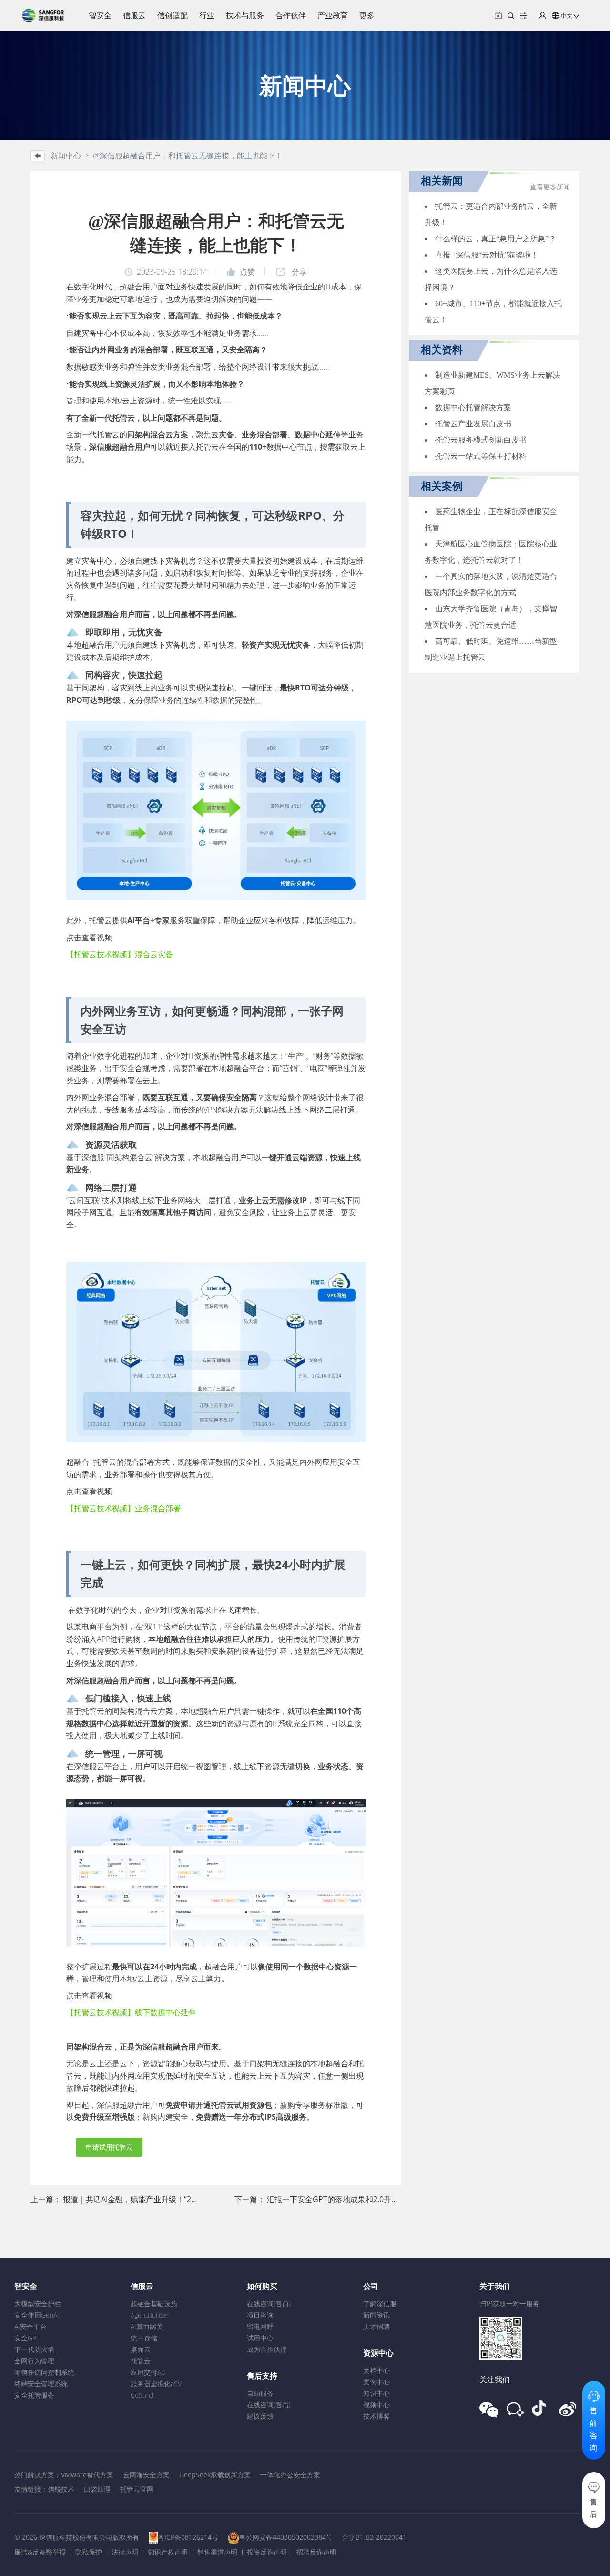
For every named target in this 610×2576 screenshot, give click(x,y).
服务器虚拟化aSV (156, 2384)
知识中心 (376, 2393)
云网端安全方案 (146, 2475)
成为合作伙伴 (267, 2349)
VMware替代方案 (87, 2475)
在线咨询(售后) (269, 2405)
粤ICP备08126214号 (188, 2537)
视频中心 (376, 2405)
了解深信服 (380, 2303)
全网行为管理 (34, 2361)
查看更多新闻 (550, 187)
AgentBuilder (150, 2315)
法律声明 (125, 2552)
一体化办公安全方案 (290, 2475)
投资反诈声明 (267, 2552)
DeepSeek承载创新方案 (215, 2475)
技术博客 (376, 2416)
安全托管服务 (34, 2395)
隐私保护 (89, 2552)
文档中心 (376, 2370)
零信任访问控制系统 (44, 2372)
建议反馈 (260, 2416)
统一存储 (144, 2338)
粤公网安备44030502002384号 (286, 2537)
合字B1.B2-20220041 (374, 2537)
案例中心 (376, 2382)
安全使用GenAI (37, 2315)
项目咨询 (260, 2315)
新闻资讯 (376, 2315)
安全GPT (27, 2338)
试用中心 (260, 2338)
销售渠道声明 (217, 2552)
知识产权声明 (168, 2552)
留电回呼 (260, 2326)
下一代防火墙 (34, 2349)
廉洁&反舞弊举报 (40, 2552)
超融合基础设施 (154, 2303)
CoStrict (142, 2395)
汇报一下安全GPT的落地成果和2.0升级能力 (341, 2199)
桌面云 (141, 2349)
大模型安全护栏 (38, 2303)
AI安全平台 (30, 2326)
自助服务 (260, 2393)
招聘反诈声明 (316, 2552)
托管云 (141, 2361)
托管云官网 (137, 2489)
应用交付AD (148, 2372)
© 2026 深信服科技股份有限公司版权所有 (77, 2537)
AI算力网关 (147, 2326)
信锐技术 (61, 2489)
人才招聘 (376, 2326)
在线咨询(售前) (269, 2303)
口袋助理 (97, 2489)
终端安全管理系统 (41, 2384)
